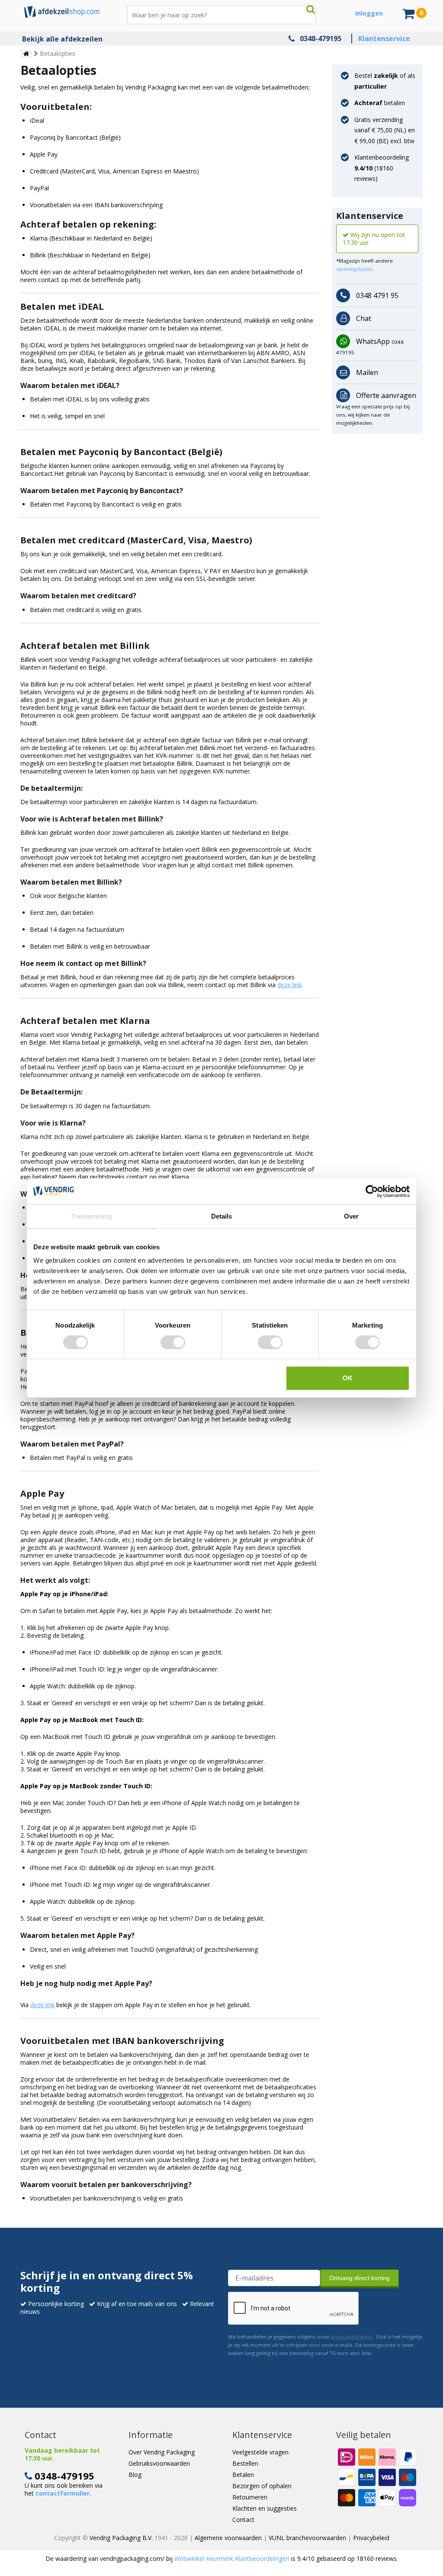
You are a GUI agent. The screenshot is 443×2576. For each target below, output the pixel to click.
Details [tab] (222, 1216)
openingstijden (354, 269)
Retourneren (250, 2497)
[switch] (173, 1342)
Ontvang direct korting (360, 2278)
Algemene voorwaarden (228, 2538)
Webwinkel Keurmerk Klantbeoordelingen (232, 2558)
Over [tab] (351, 1216)
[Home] (26, 54)
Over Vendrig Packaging (162, 2452)
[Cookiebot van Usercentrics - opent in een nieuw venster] (372, 1191)
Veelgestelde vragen (260, 2452)
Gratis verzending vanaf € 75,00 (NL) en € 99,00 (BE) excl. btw (385, 130)
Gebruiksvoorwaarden (159, 2463)
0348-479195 (321, 38)
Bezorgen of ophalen (262, 2486)
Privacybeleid (371, 2538)
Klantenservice (384, 38)
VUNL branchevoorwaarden (307, 2538)
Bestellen (245, 2463)
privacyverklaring (351, 2337)
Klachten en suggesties (265, 2508)
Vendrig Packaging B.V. (121, 2538)
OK (348, 1378)
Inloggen (369, 13)
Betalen (243, 2475)
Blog (135, 2475)
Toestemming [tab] (91, 1216)
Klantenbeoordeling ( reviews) (382, 168)
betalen (380, 103)
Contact (243, 2520)
